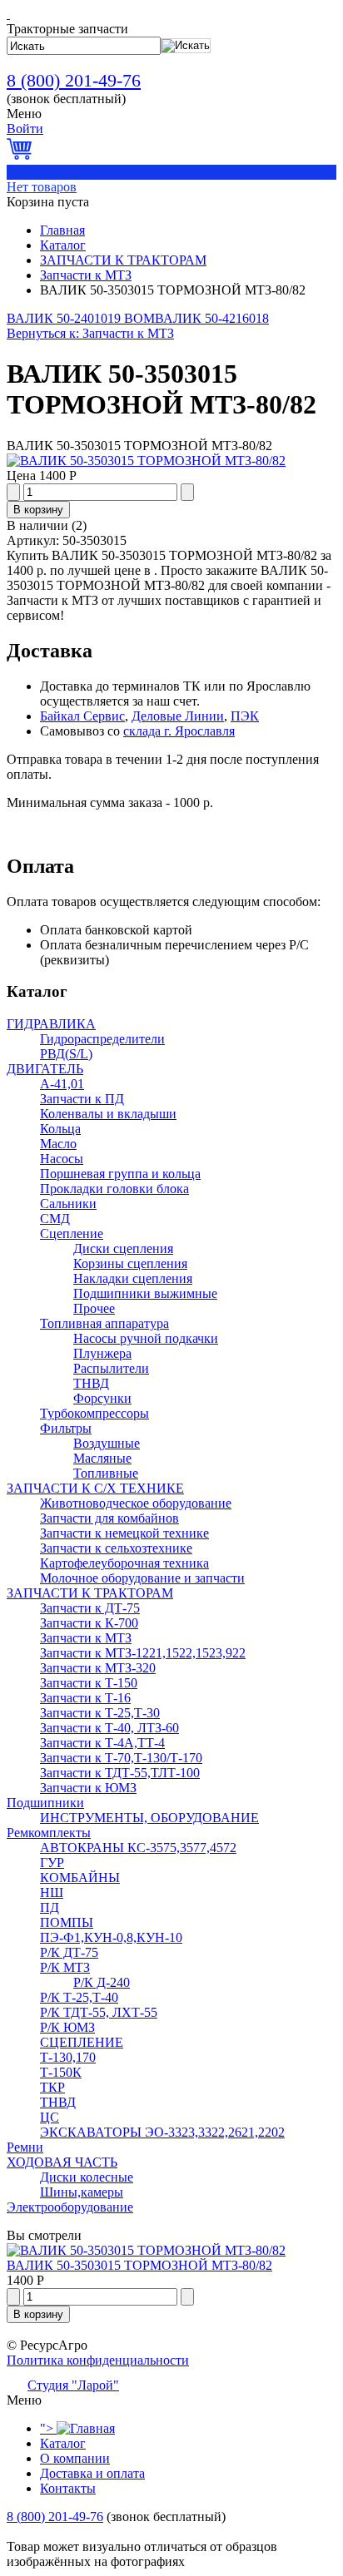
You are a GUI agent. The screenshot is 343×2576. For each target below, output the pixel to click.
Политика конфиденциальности (98, 2360)
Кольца (60, 1129)
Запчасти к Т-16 (85, 1698)
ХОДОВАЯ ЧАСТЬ (62, 2162)
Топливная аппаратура (104, 1323)
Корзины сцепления (130, 1263)
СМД (55, 1219)
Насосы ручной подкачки (146, 1338)
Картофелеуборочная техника (124, 1563)
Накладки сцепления (133, 1278)
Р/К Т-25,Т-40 (79, 1997)
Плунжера (102, 1353)
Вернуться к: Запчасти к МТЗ (90, 333)
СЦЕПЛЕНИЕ (82, 2042)
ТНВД (91, 1383)
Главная (62, 230)
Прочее (94, 1308)
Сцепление (72, 1234)
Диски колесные (87, 2177)
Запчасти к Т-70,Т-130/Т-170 (121, 1758)
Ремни (25, 2147)
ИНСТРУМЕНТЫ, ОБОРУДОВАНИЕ (149, 1818)
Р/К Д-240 (102, 1982)
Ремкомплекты (49, 1833)
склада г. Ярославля (179, 731)
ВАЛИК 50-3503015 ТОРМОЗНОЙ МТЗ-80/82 (139, 2265)
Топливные (106, 1473)
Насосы (62, 1159)
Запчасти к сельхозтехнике (116, 1548)
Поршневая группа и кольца (120, 1174)
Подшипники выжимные (145, 1293)
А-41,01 (62, 1084)
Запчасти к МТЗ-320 (98, 1668)
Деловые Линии (178, 716)
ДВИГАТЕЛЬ (45, 1069)
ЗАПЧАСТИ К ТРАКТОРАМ (123, 260)
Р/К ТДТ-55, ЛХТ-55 (99, 2012)
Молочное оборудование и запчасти (142, 1578)
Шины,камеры (82, 2192)
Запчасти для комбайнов (109, 1518)
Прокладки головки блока (114, 1189)
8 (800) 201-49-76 (74, 80)
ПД (50, 1907)
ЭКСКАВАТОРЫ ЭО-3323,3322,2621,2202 (162, 2132)
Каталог (63, 245)
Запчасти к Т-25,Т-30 (100, 1713)
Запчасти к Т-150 (89, 1683)
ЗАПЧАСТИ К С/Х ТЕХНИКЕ (95, 1488)
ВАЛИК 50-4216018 (212, 318)
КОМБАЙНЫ (80, 1878)
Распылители (111, 1368)
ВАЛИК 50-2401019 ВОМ (81, 318)
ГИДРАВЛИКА (51, 1024)
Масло (58, 1144)
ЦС (50, 2117)
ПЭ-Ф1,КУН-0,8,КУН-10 (111, 1937)
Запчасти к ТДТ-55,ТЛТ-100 (120, 1773)
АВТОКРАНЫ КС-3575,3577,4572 (138, 1848)
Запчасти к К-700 (89, 1623)
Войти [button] (25, 129)
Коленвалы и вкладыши (108, 1114)
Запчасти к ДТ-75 (90, 1608)
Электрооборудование (70, 2207)
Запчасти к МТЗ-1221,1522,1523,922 (143, 1653)
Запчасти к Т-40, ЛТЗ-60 (109, 1728)
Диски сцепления (123, 1248)
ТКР (52, 2087)
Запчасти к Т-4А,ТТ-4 (102, 1743)
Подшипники (45, 1803)
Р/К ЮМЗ (67, 2027)
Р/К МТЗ (65, 1967)
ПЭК (245, 716)
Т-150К (61, 2072)
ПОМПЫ (67, 1922)
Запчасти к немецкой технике (124, 1533)
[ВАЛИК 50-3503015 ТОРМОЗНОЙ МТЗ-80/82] (146, 461)
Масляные (102, 1458)
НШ (52, 1892)
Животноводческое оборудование (136, 1503)
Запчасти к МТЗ (86, 275)
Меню (24, 114)
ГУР (52, 1863)
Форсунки (102, 1398)
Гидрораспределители (102, 1039)
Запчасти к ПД (82, 1099)
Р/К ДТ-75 (69, 1952)
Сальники (68, 1204)
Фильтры (66, 1428)
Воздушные (107, 1443)
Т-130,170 (68, 2057)
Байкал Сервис (82, 716)
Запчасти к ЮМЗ (88, 1788)
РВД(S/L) (66, 1054)
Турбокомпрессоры (94, 1413)
